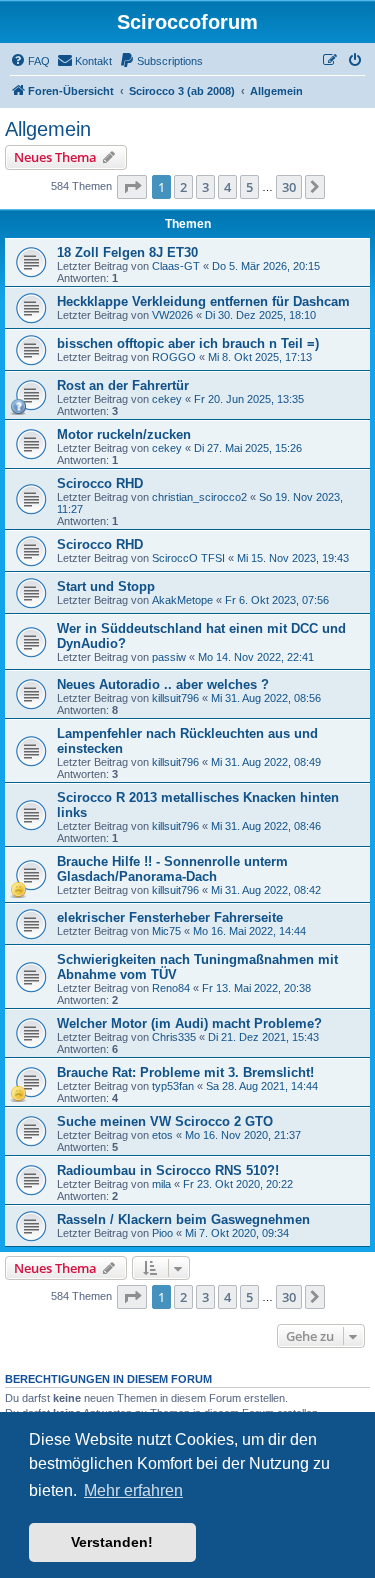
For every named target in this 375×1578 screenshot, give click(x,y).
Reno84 (171, 988)
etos (162, 1135)
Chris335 (174, 1037)
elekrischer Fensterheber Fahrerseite (170, 917)
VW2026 (172, 315)
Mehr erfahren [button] (133, 1490)
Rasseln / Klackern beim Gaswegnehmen (183, 1219)
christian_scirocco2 (199, 497)
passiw (169, 657)
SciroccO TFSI (188, 558)
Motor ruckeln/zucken (124, 434)
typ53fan (173, 1086)
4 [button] (227, 187)
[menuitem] (30, 61)
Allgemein (48, 129)
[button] (132, 187)
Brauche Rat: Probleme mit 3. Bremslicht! (185, 1072)
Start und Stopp (106, 586)
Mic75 (166, 931)
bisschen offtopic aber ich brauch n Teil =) (188, 343)
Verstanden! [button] (112, 1542)
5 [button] (249, 187)
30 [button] (289, 187)
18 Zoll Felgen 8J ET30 (127, 252)
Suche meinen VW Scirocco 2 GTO (165, 1121)
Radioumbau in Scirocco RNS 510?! (168, 1170)
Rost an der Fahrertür (123, 385)
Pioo (162, 1233)
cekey (167, 399)
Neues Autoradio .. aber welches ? (163, 684)
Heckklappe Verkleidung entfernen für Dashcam (203, 301)
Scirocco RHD (100, 483)
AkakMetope (182, 600)
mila (161, 1184)
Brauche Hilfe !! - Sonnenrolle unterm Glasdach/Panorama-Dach (172, 869)
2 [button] (183, 187)
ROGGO (174, 357)
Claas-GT (176, 266)
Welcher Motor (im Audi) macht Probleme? (189, 1023)
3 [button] (205, 187)
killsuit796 (175, 698)
